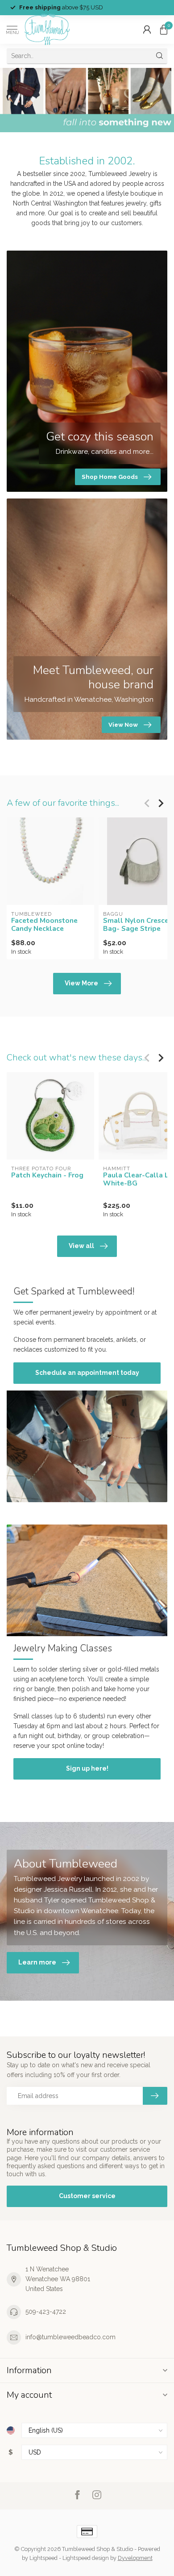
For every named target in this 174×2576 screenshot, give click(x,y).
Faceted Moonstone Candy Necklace (44, 925)
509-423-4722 (46, 2312)
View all (81, 1246)
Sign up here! (87, 1768)
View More (81, 983)
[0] (164, 29)
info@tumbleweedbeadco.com (70, 2337)
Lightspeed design (86, 2558)
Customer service (87, 2196)
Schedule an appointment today (87, 1373)
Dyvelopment (135, 2558)
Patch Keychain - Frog (47, 1175)
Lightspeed (43, 2558)
